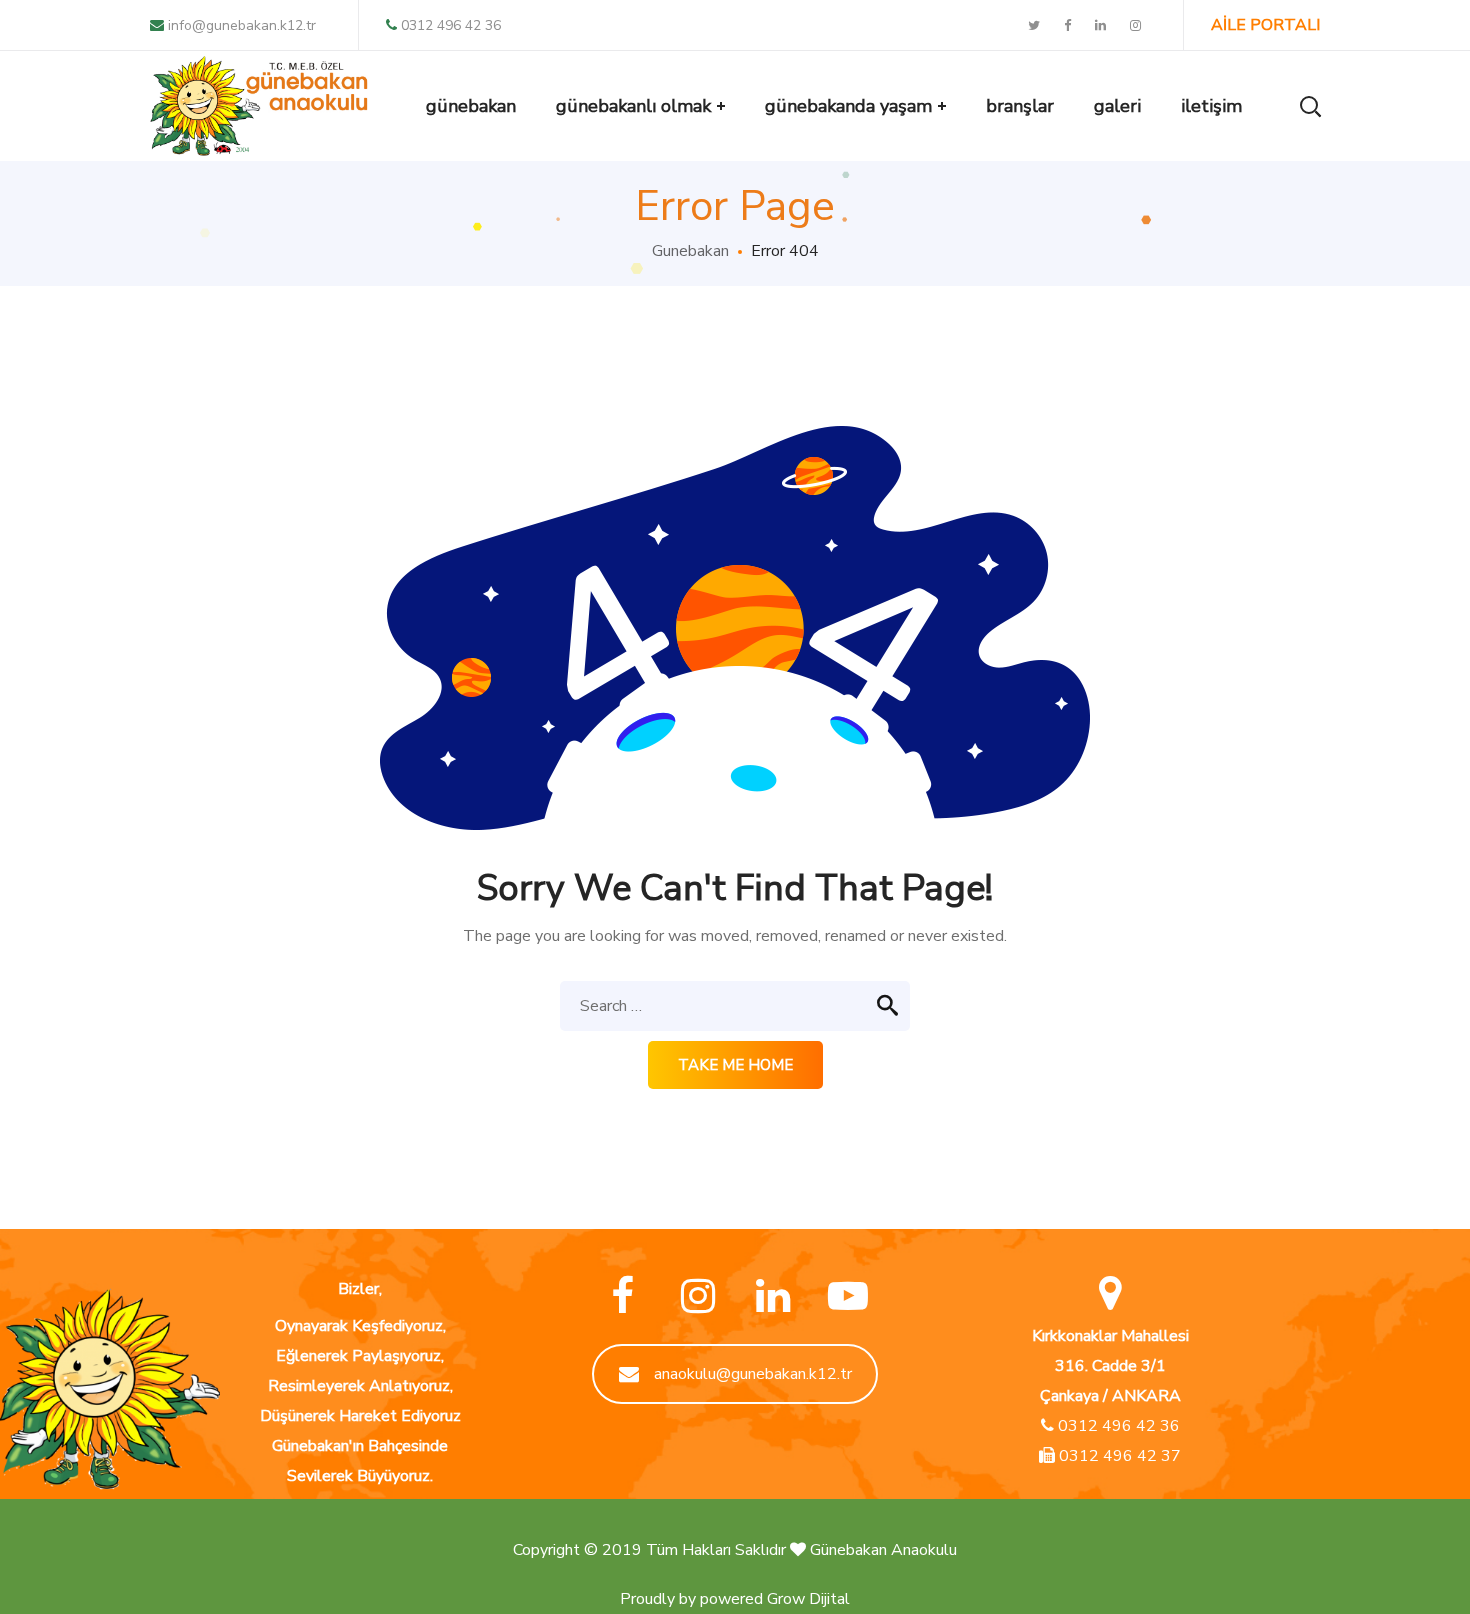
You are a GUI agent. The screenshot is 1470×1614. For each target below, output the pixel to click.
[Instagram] (697, 1296)
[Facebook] (622, 1296)
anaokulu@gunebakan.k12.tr (753, 1374)
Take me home (735, 1065)
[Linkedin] (772, 1296)
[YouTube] (847, 1296)
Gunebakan (690, 251)
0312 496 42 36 (451, 25)
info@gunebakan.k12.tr (240, 25)
